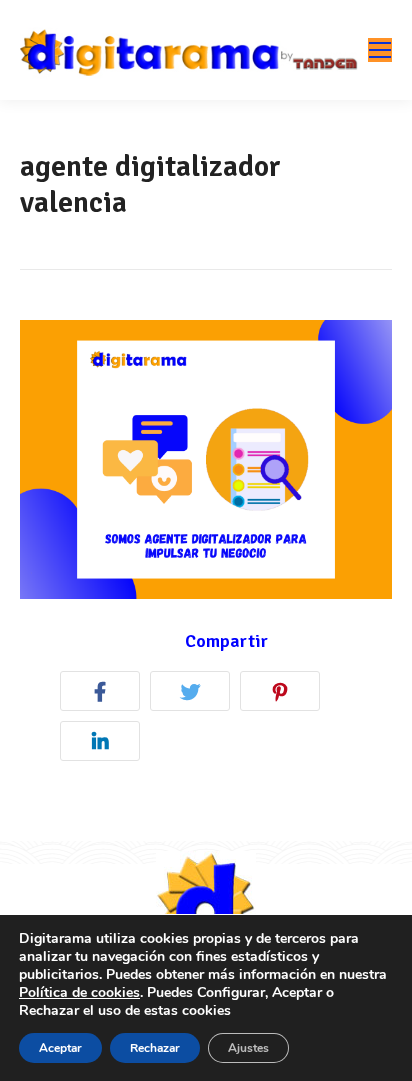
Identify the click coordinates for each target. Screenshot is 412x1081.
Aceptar (60, 1048)
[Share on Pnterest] (285, 694)
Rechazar (155, 1048)
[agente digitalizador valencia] (206, 459)
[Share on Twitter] (195, 694)
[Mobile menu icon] (380, 50)
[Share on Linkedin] (105, 744)
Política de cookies (79, 992)
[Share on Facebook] (105, 694)
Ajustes (248, 1048)
